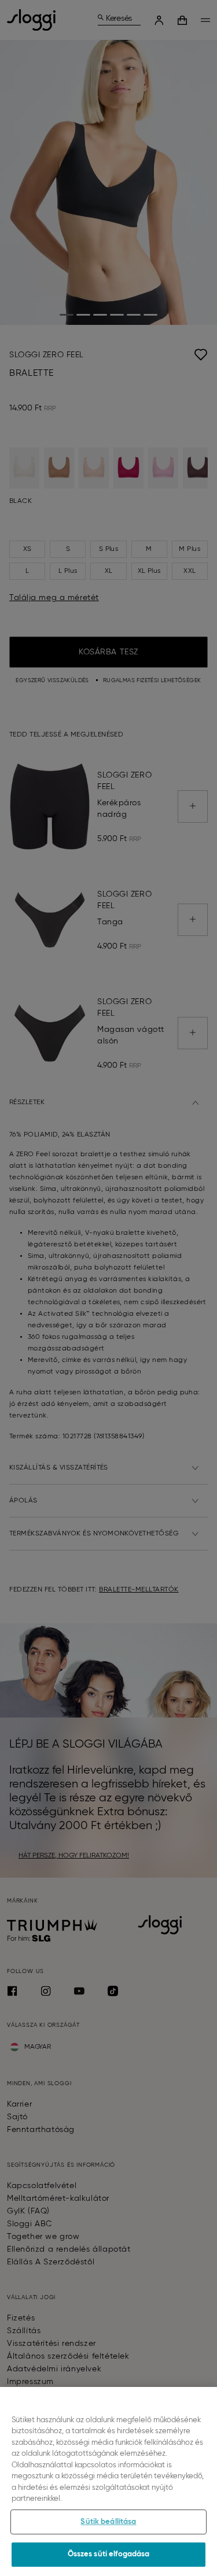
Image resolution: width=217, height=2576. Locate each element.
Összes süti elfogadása (109, 2554)
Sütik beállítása (108, 2522)
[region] (108, 2481)
